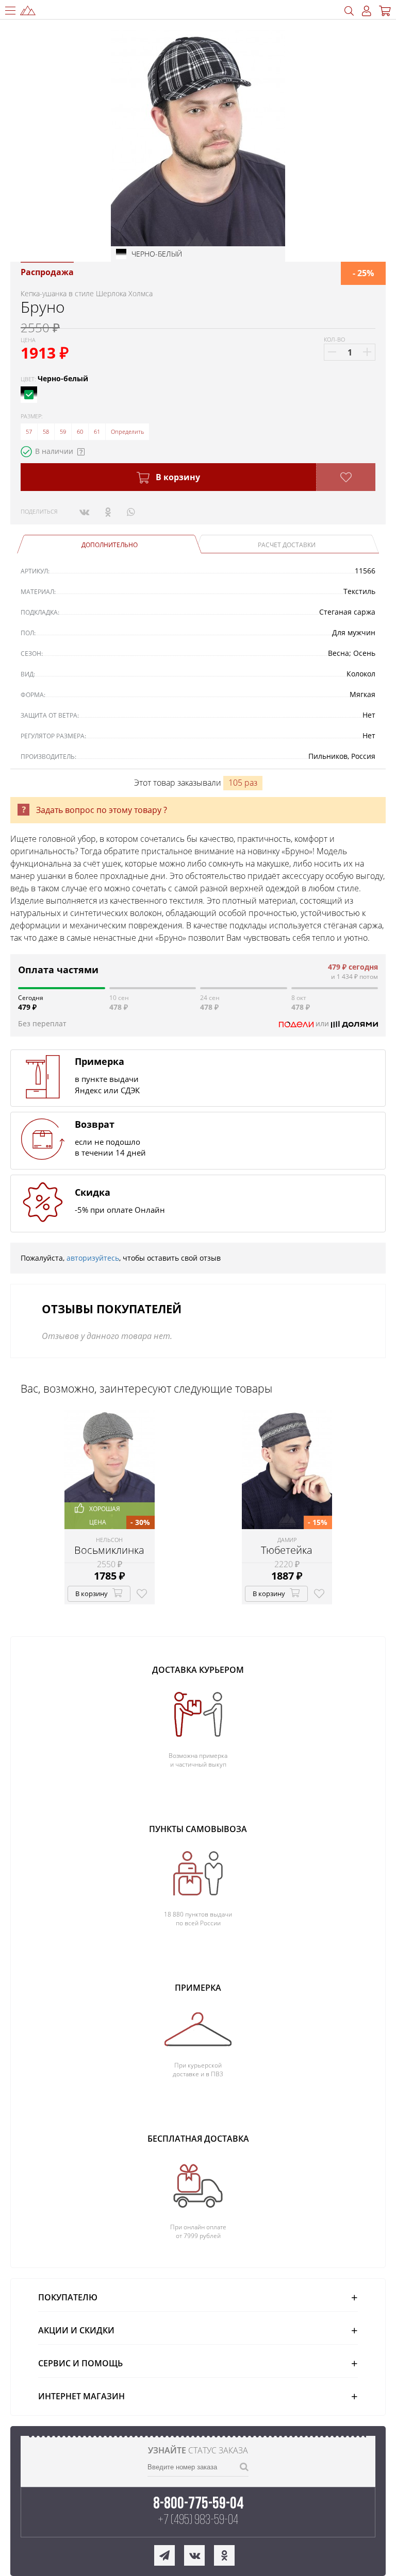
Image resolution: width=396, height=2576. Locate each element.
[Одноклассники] (108, 512)
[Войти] (367, 11)
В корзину (177, 477)
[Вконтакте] (84, 512)
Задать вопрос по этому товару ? (102, 810)
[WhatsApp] (131, 512)
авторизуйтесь (93, 1258)
